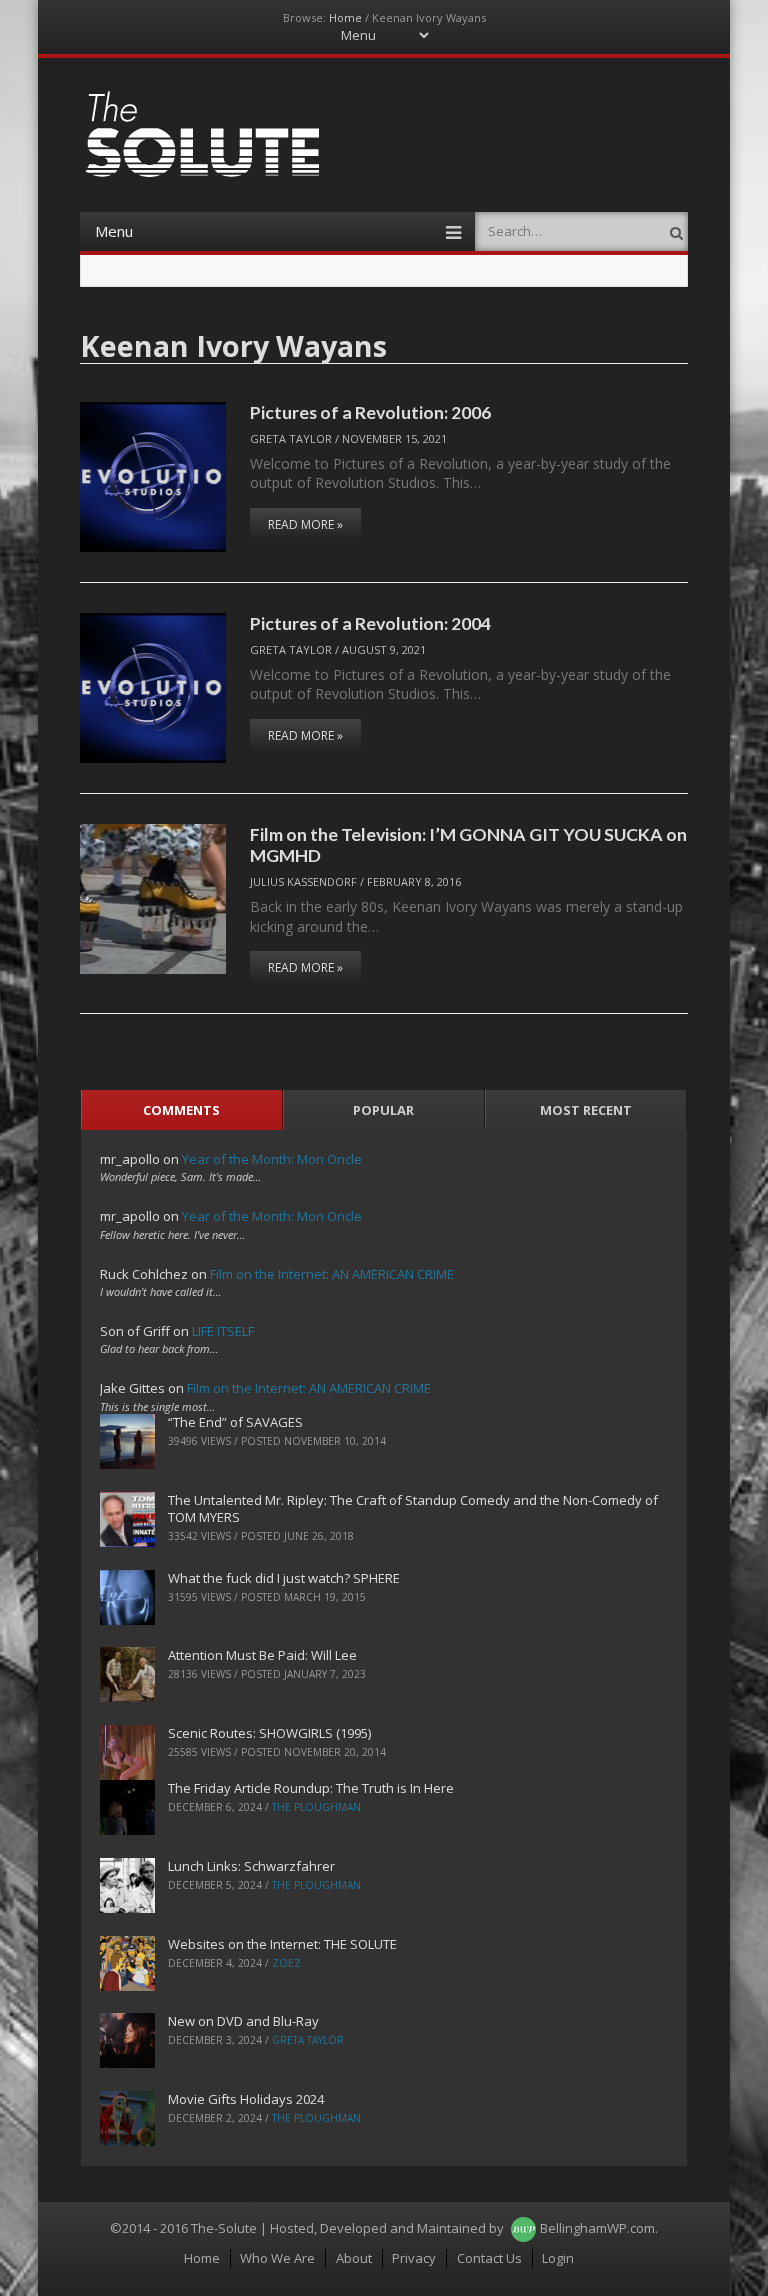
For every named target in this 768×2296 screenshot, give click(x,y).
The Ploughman (316, 1807)
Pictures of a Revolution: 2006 (370, 412)
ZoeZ (286, 1963)
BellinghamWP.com (597, 2228)
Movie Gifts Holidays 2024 (246, 2099)
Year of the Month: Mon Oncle (272, 1159)
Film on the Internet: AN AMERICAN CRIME (332, 1274)
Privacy (414, 2258)
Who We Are (277, 2258)
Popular (383, 1110)
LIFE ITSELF (223, 1331)
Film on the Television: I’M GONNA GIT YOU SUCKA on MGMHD (468, 844)
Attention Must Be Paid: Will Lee (262, 1655)
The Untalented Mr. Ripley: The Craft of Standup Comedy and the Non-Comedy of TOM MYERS (413, 1508)
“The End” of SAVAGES (235, 1422)
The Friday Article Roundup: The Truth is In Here (311, 1788)
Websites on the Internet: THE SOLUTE (282, 1944)
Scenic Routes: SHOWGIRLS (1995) (269, 1733)
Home (345, 17)
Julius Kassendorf (303, 881)
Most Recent (586, 1110)
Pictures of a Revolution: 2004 (370, 623)
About (354, 2258)
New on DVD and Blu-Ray (243, 2021)
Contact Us (489, 2258)
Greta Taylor (291, 438)
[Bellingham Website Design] (523, 2228)
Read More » (305, 524)
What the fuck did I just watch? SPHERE (284, 1578)
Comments (181, 1110)
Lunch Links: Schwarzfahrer (251, 1866)
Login (558, 2258)
